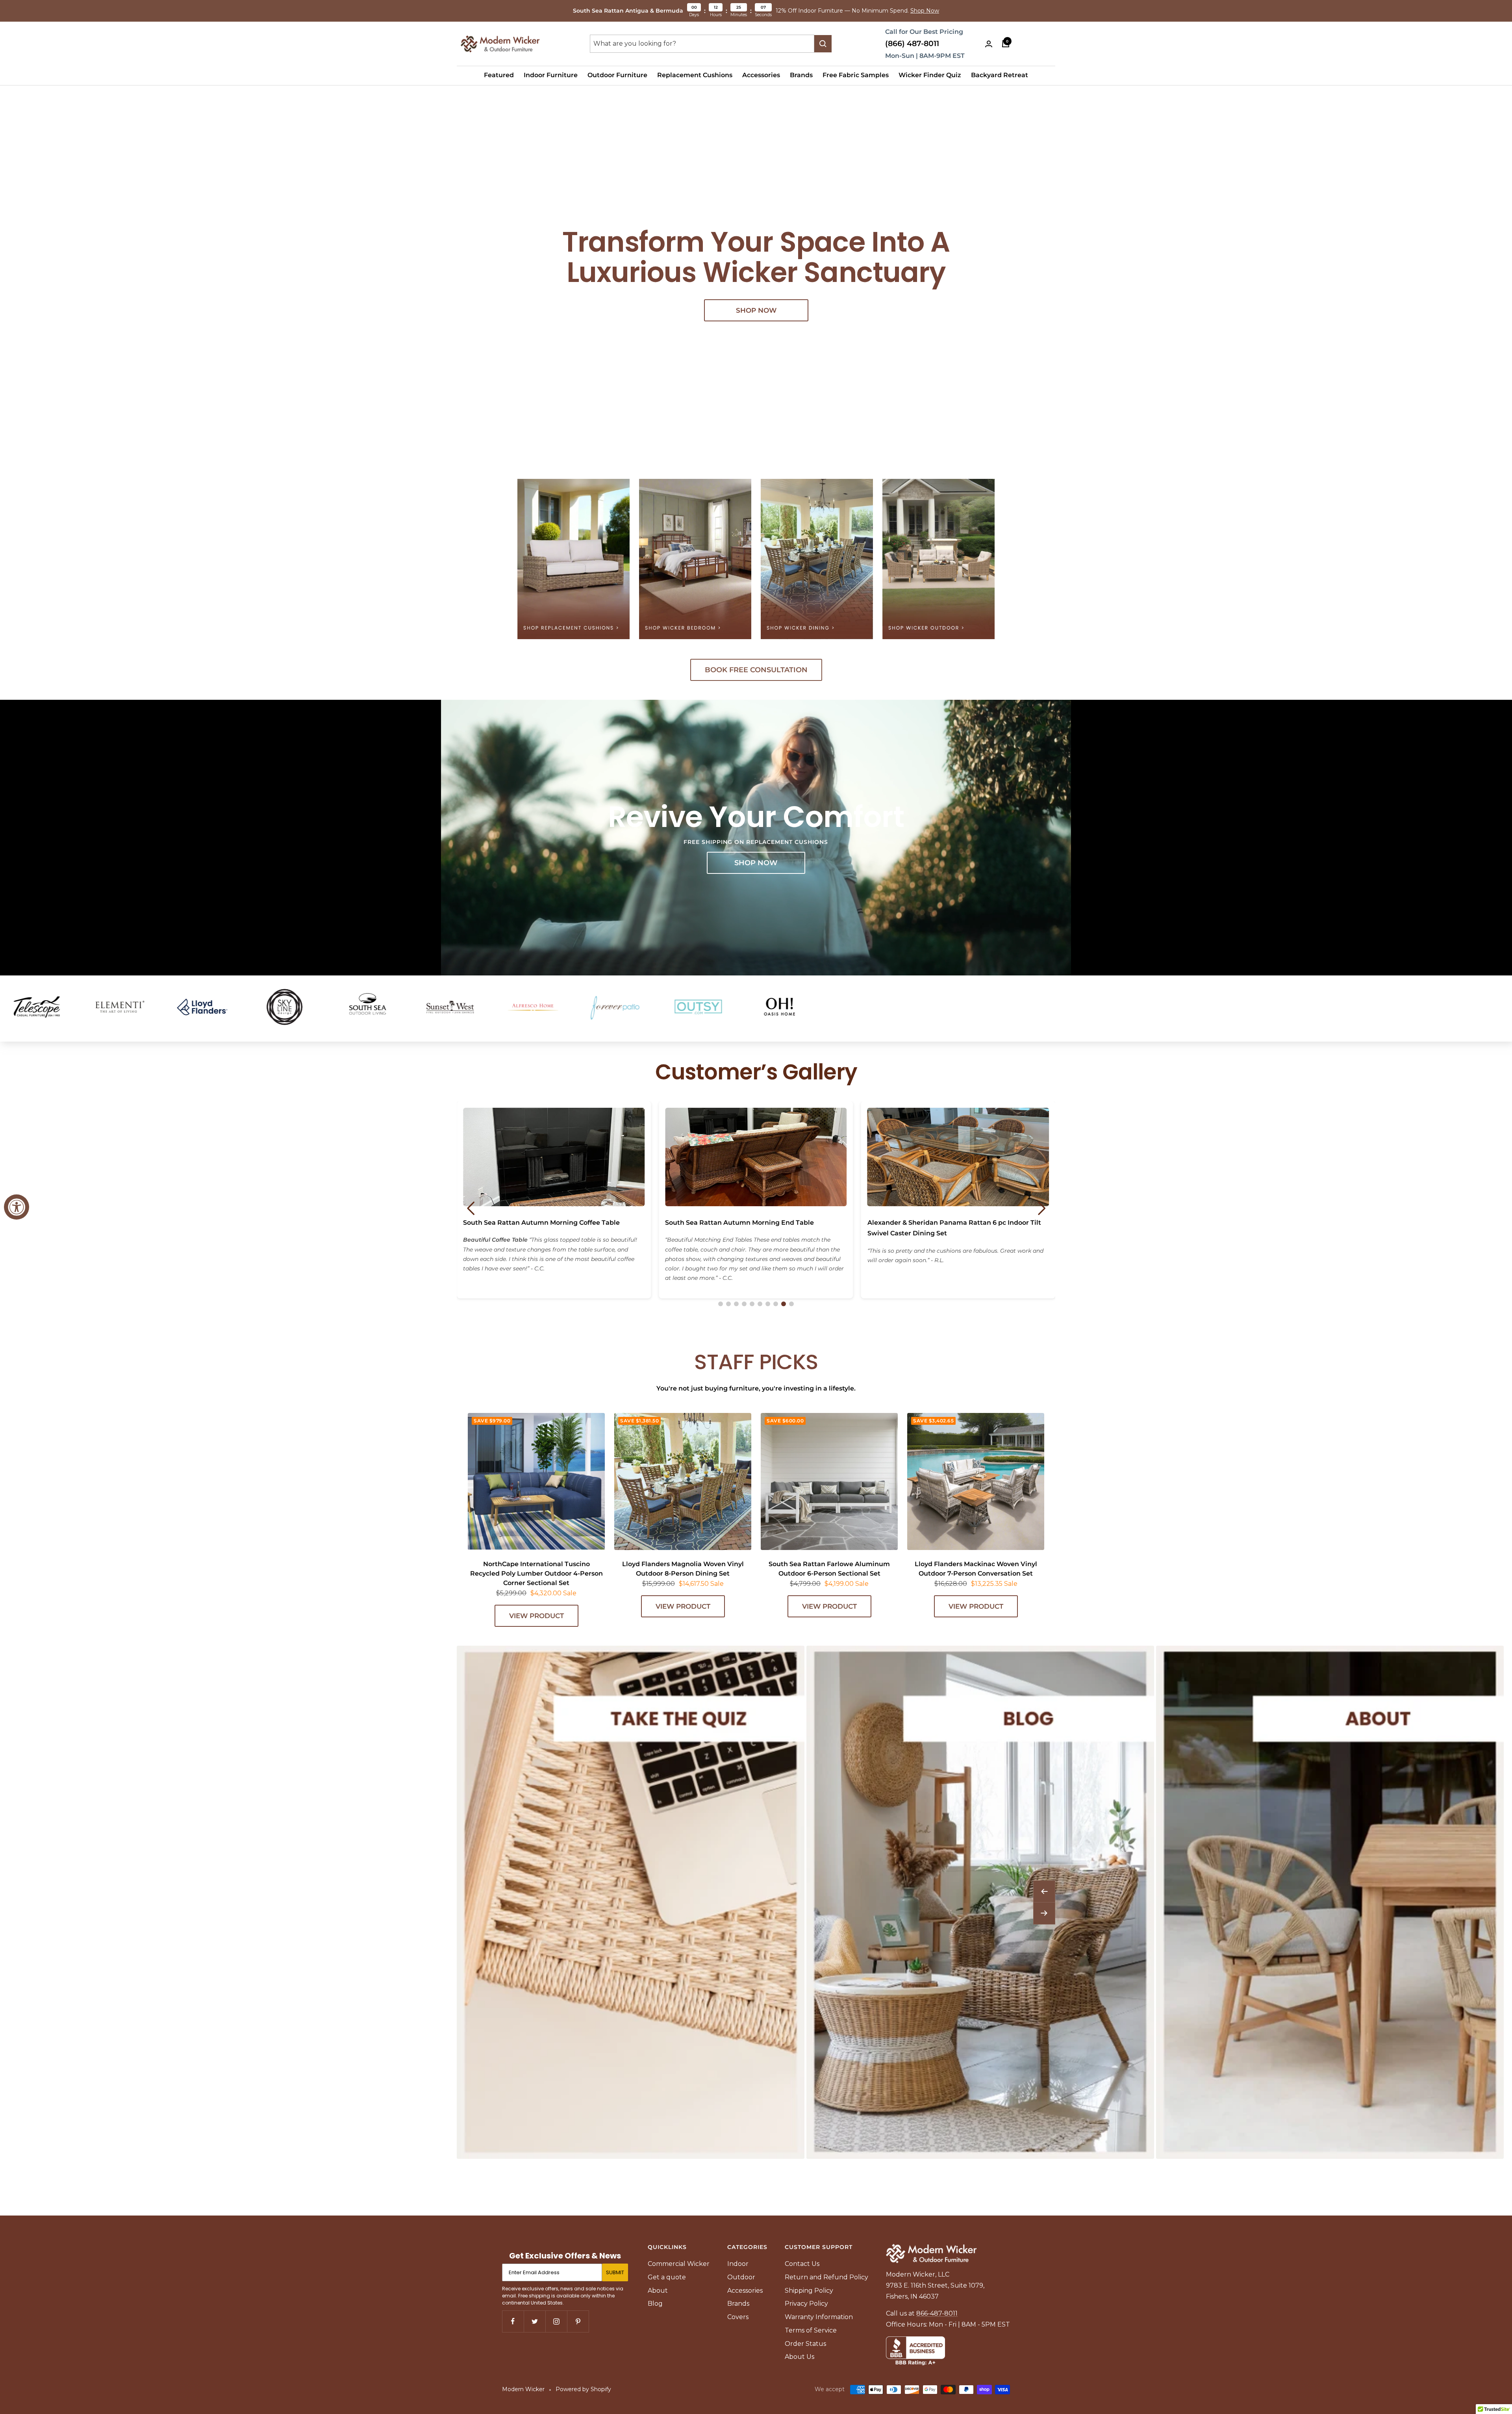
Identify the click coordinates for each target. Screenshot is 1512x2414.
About (658, 2291)
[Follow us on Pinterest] (578, 2321)
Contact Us (802, 2264)
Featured (499, 75)
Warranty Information (819, 2317)
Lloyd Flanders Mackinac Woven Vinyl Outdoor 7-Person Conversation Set (976, 1569)
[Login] (989, 44)
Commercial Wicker (679, 2264)
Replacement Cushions (695, 75)
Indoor (738, 2264)
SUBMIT (615, 2272)
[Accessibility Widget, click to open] (17, 1207)
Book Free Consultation (756, 670)
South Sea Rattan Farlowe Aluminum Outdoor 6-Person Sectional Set (829, 1569)
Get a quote (667, 2277)
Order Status (805, 2344)
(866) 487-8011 (912, 44)
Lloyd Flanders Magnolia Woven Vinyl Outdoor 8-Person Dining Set (683, 1569)
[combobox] (702, 44)
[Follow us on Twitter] (535, 2321)
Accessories (761, 75)
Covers (738, 2317)
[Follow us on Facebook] (513, 2321)
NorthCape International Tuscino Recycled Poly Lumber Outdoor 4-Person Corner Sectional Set (536, 1573)
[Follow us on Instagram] (556, 2321)
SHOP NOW (756, 310)
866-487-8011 (937, 2313)
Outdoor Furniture (617, 75)
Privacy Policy (806, 2304)
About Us (800, 2357)
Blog (655, 2304)
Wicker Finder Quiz (930, 75)
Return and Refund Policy (826, 2277)
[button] (721, 1304)
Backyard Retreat (1000, 75)
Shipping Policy (809, 2291)
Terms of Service (811, 2330)
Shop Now (925, 11)
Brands (801, 75)
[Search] (823, 44)
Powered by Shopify (583, 2389)
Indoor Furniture (551, 75)
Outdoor (741, 2277)
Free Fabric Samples (856, 75)
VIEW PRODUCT (536, 1616)
